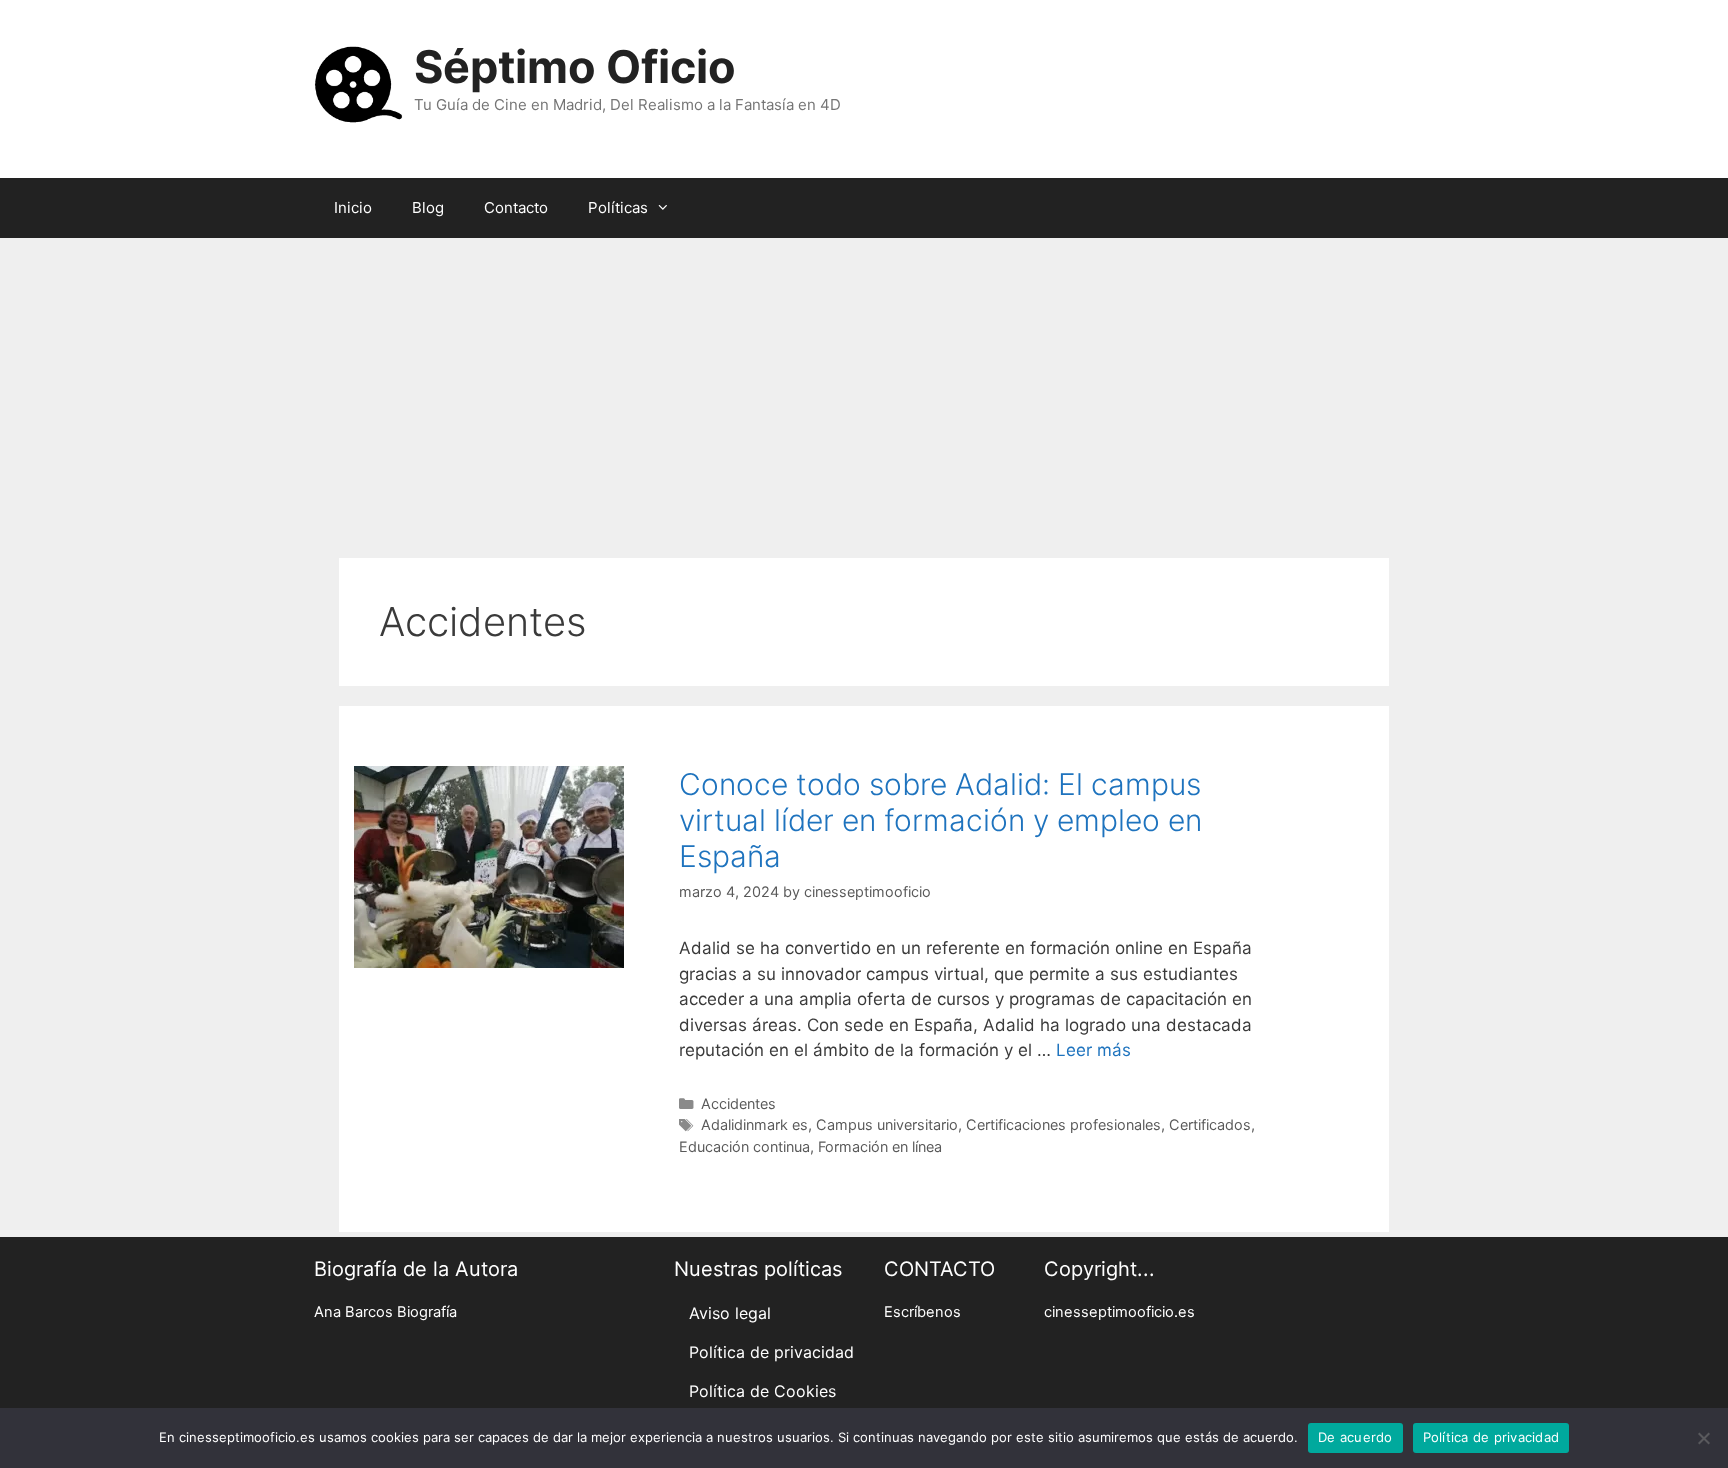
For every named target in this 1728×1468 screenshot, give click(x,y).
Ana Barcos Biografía (385, 1312)
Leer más (1093, 1050)
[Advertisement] (864, 388)
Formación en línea (880, 1146)
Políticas (618, 207)
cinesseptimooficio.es (1119, 1312)
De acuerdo (1355, 1437)
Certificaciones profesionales (1063, 1124)
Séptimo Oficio (575, 66)
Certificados (1210, 1124)
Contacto (516, 207)
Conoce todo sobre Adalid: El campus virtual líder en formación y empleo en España (940, 820)
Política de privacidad (771, 1352)
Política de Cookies (762, 1391)
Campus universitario (887, 1124)
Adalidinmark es (754, 1124)
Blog (428, 207)
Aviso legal (730, 1313)
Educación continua (744, 1146)
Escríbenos (922, 1312)
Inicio (353, 207)
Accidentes (738, 1103)
